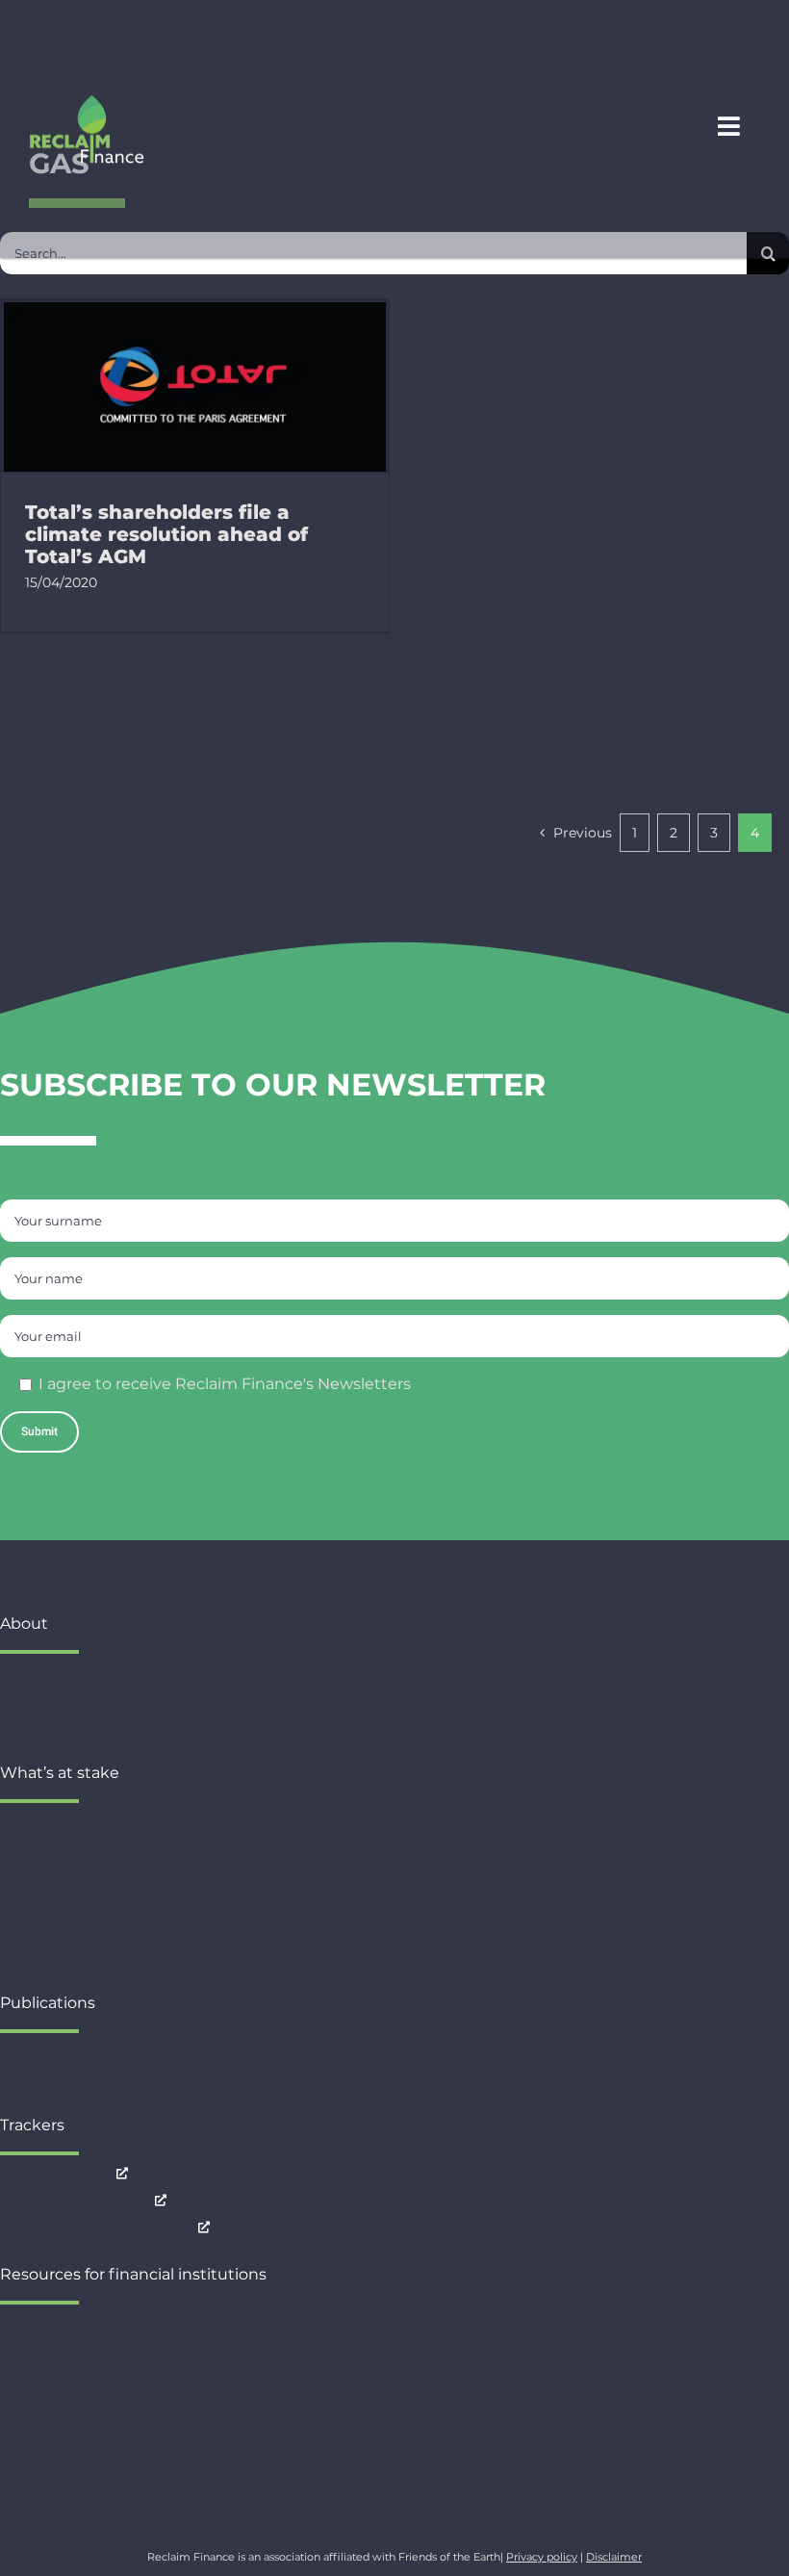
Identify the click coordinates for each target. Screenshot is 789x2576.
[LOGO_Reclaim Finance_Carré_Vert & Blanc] (87, 102)
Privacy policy (542, 2557)
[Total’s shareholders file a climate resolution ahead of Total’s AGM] (195, 387)
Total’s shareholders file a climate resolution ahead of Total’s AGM (166, 534)
